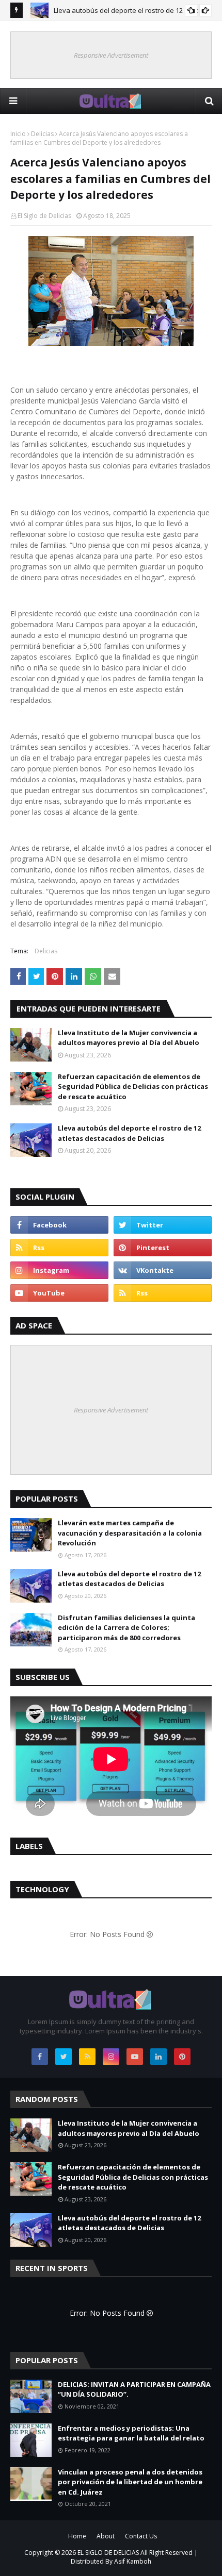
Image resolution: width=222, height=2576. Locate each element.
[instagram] (59, 1270)
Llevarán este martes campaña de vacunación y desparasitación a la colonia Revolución (130, 1533)
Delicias (42, 134)
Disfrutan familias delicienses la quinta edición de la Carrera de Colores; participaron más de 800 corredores (126, 1628)
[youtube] (59, 1293)
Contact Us (141, 2536)
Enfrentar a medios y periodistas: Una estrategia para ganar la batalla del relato (131, 2433)
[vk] (163, 1270)
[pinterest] (163, 1248)
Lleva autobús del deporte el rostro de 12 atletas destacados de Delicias (129, 1133)
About (106, 2536)
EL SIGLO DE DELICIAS (108, 2553)
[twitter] (163, 1225)
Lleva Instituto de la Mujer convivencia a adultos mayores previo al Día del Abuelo (129, 1038)
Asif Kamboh (133, 2561)
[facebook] (59, 1225)
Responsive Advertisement (111, 55)
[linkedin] (158, 2057)
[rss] (59, 1248)
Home (77, 2536)
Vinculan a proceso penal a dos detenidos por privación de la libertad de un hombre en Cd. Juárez (130, 2482)
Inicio (18, 134)
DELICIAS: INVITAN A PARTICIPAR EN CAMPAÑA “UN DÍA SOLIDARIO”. (134, 2389)
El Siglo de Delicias (44, 216)
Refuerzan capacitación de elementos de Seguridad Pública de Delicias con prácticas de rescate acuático (133, 1087)
